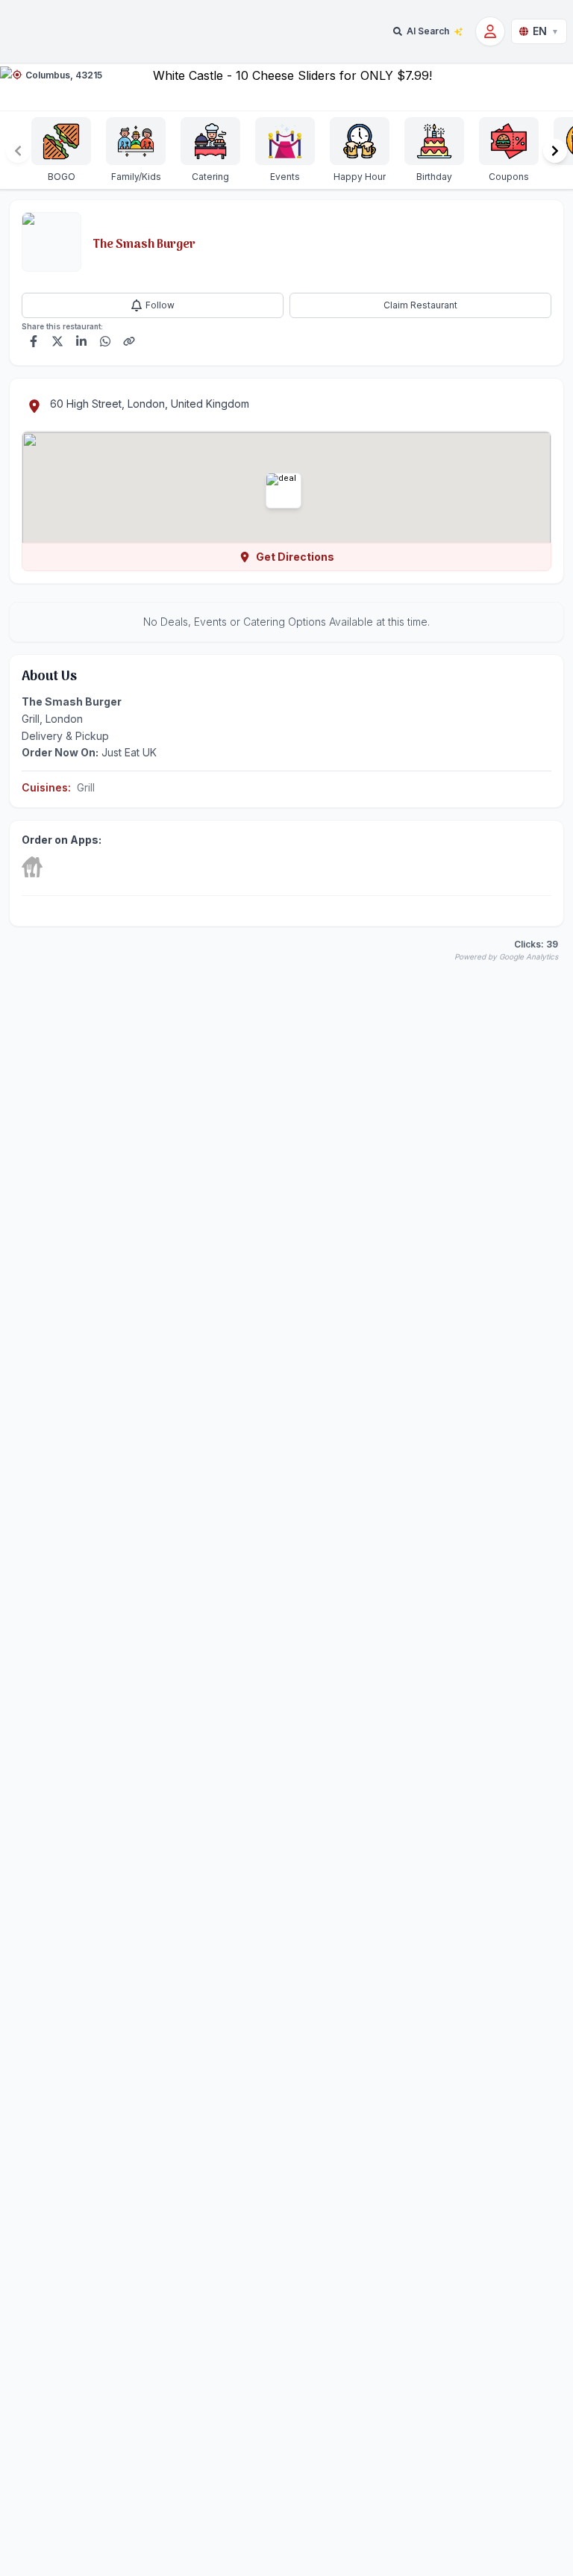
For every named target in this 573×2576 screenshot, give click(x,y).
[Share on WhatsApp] (105, 341)
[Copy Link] (129, 341)
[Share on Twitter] (57, 341)
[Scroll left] (18, 151)
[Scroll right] (555, 151)
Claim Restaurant (420, 305)
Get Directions (295, 557)
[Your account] (490, 31)
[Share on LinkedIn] (81, 341)
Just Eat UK (129, 752)
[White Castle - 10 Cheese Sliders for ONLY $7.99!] (286, 87)
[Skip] (32, 867)
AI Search (428, 31)
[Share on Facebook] (34, 341)
